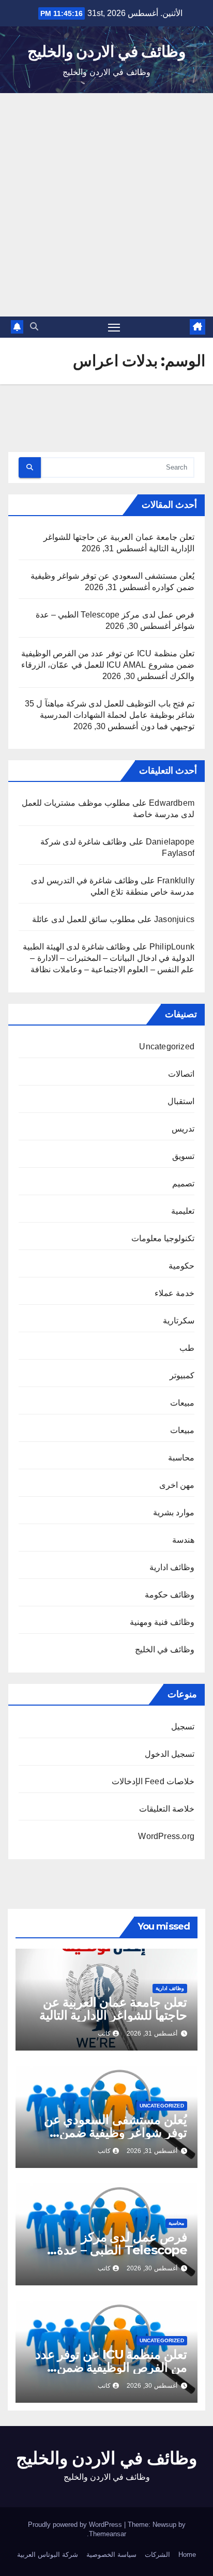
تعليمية (183, 1211)
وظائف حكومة (170, 1595)
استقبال (181, 1101)
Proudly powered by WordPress (76, 2525)
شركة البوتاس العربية (48, 2555)
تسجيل (183, 1727)
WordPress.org (166, 1836)
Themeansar (108, 2534)
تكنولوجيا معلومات (163, 1238)
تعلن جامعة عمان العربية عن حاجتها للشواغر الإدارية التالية (113, 2009)
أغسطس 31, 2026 (152, 2033)
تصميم (183, 1184)
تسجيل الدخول (170, 1754)
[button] (34, 327)
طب (187, 1348)
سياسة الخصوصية (111, 2555)
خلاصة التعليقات (167, 1809)
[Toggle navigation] (114, 327)
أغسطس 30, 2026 (152, 2268)
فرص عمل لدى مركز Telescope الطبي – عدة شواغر (122, 2250)
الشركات (157, 2555)
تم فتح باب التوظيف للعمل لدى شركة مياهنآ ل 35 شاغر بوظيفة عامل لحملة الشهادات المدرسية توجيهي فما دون (110, 715)
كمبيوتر (182, 1375)
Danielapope (170, 842)
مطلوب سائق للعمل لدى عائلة (84, 919)
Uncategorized (167, 1046)
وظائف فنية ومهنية (162, 1622)
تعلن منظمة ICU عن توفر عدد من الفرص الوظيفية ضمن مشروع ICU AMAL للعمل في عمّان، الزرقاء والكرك (108, 665)
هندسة (183, 1540)
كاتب (104, 2033)
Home (187, 2555)
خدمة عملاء (174, 1293)
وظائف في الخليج (165, 1649)
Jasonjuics (174, 919)
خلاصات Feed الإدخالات (153, 1781)
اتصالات (181, 1074)
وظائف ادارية (172, 1567)
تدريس (183, 1129)
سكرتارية (179, 1321)
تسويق (183, 1156)
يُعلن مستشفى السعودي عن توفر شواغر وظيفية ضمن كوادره (116, 2133)
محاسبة (181, 1458)
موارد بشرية (174, 1512)
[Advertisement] (106, 205)
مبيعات (182, 1403)
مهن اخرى (177, 1485)
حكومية (181, 1266)
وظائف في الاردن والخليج (106, 51)
